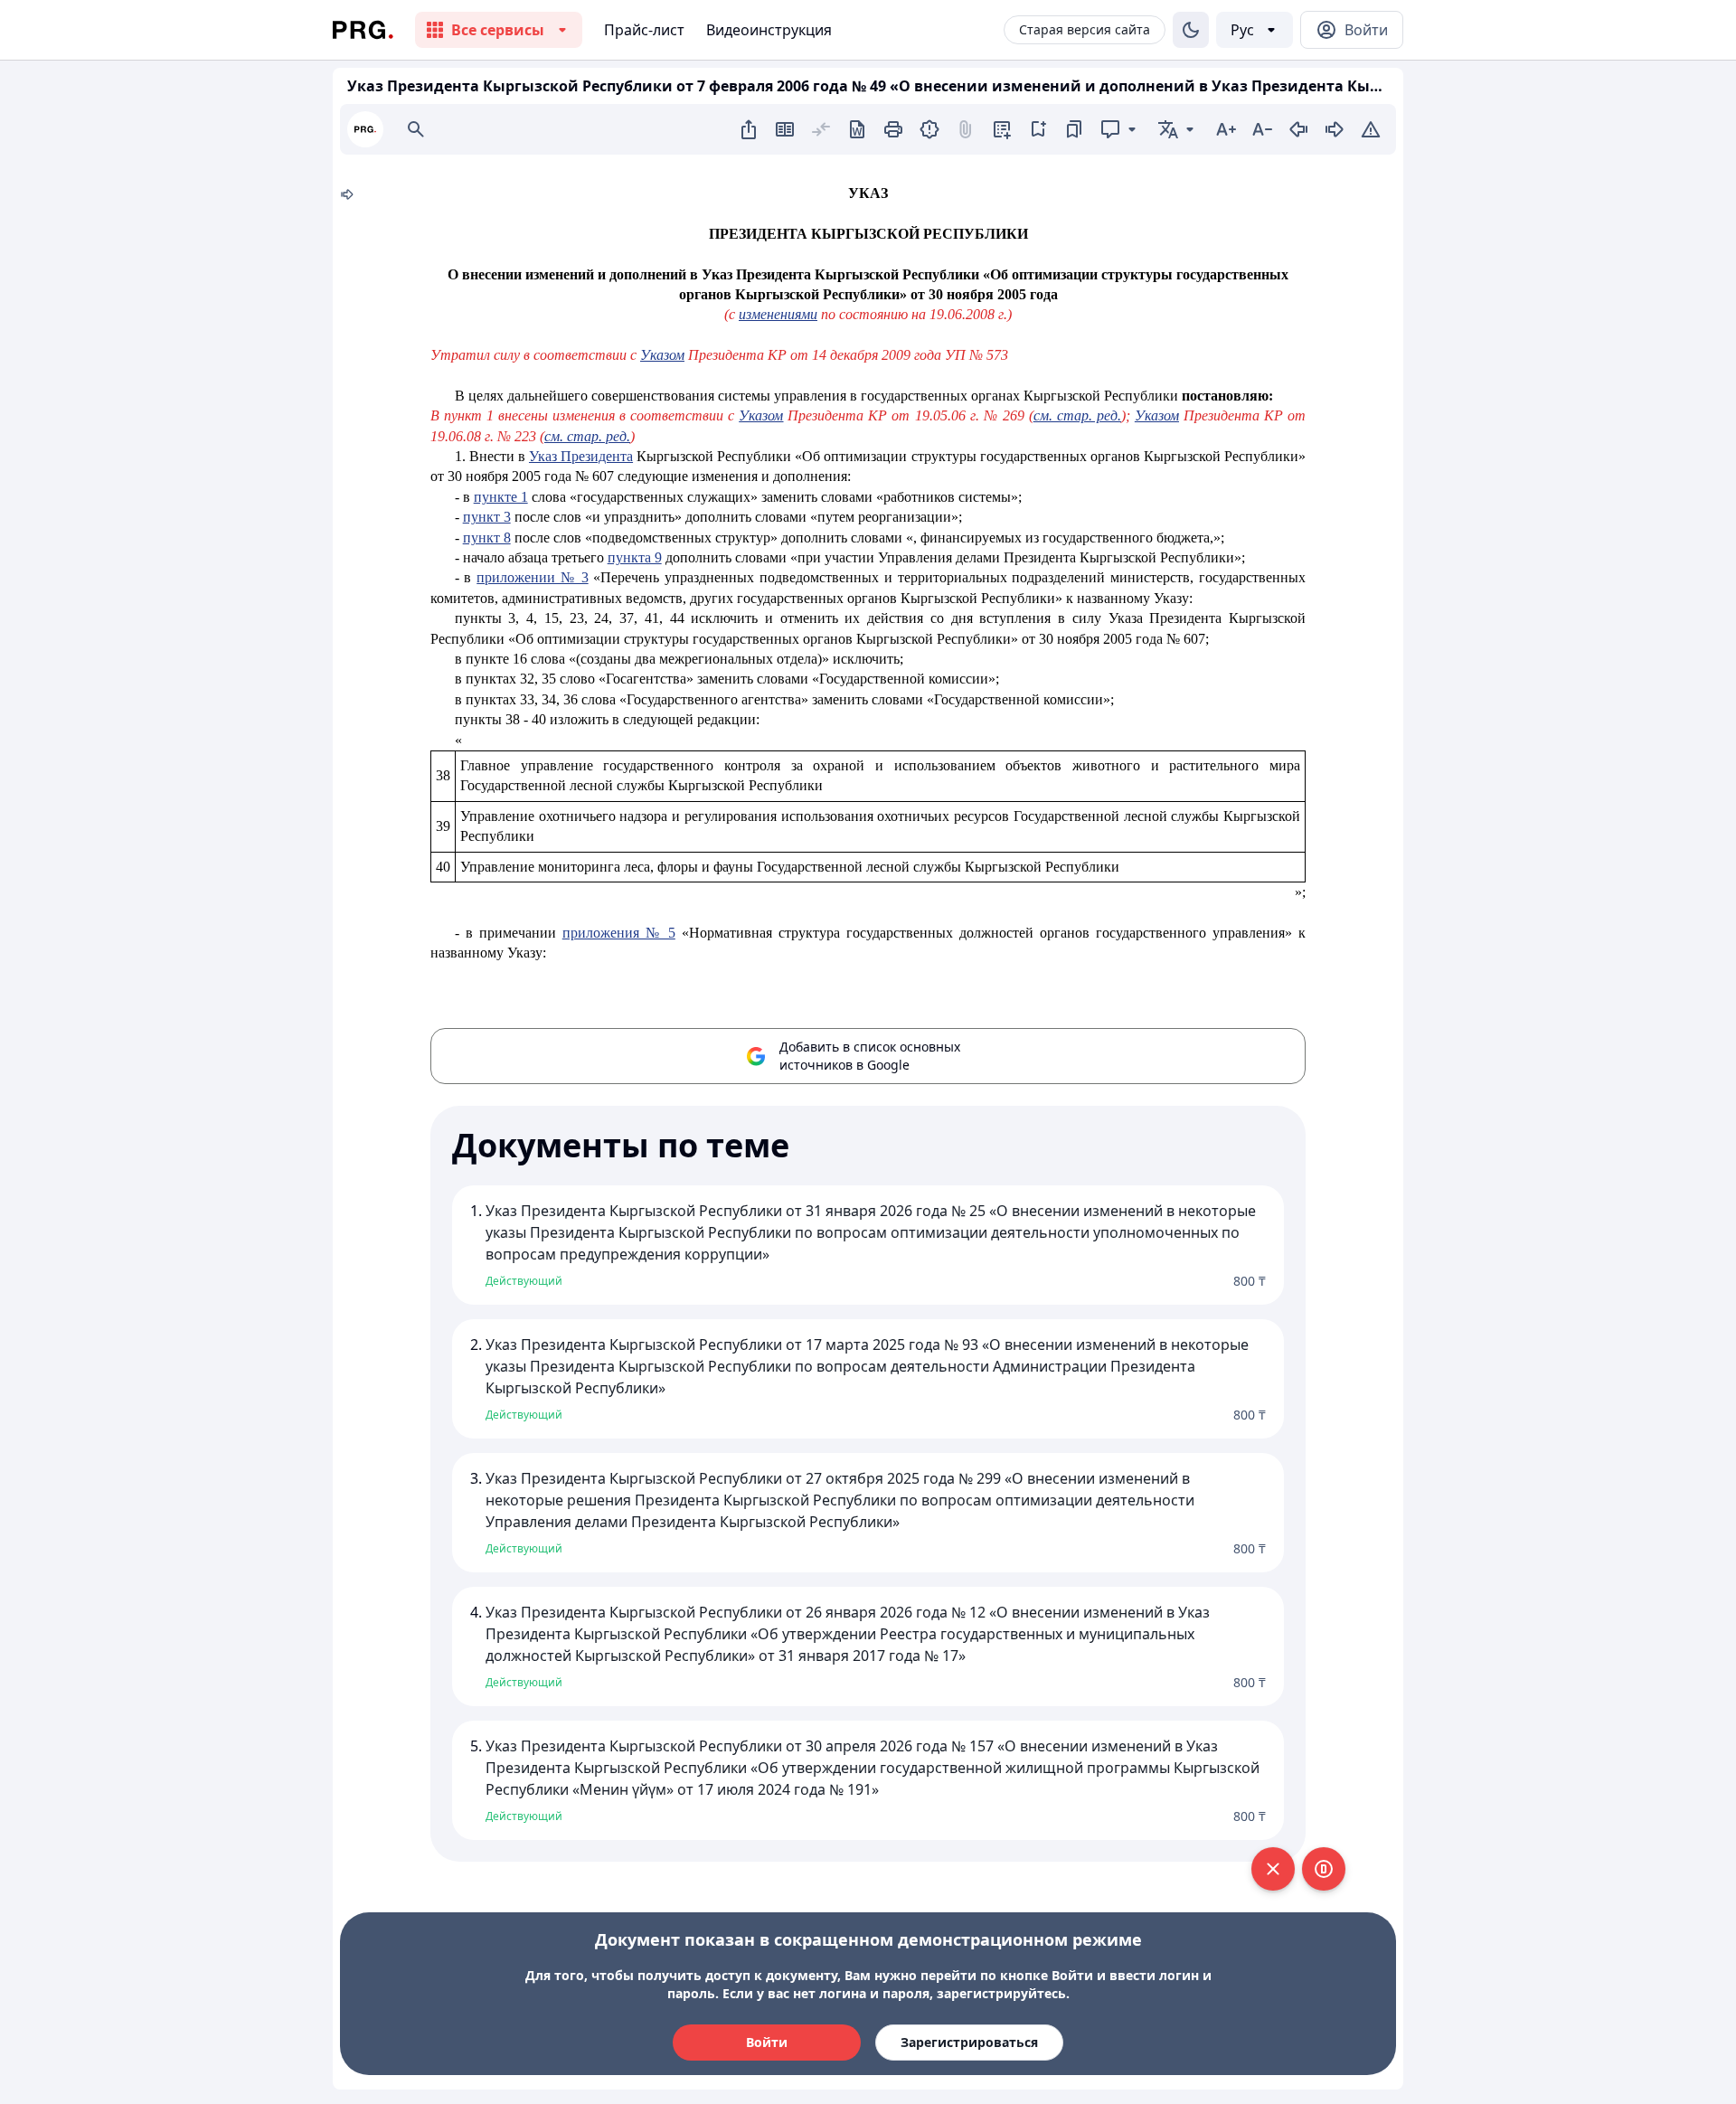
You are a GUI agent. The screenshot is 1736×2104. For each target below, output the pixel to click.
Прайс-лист (644, 30)
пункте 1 (501, 497)
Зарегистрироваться (969, 2042)
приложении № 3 (532, 577)
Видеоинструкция (769, 30)
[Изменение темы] (1191, 30)
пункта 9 (635, 557)
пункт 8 (487, 538)
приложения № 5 (619, 933)
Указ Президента (581, 456)
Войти (767, 2042)
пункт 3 (487, 517)
